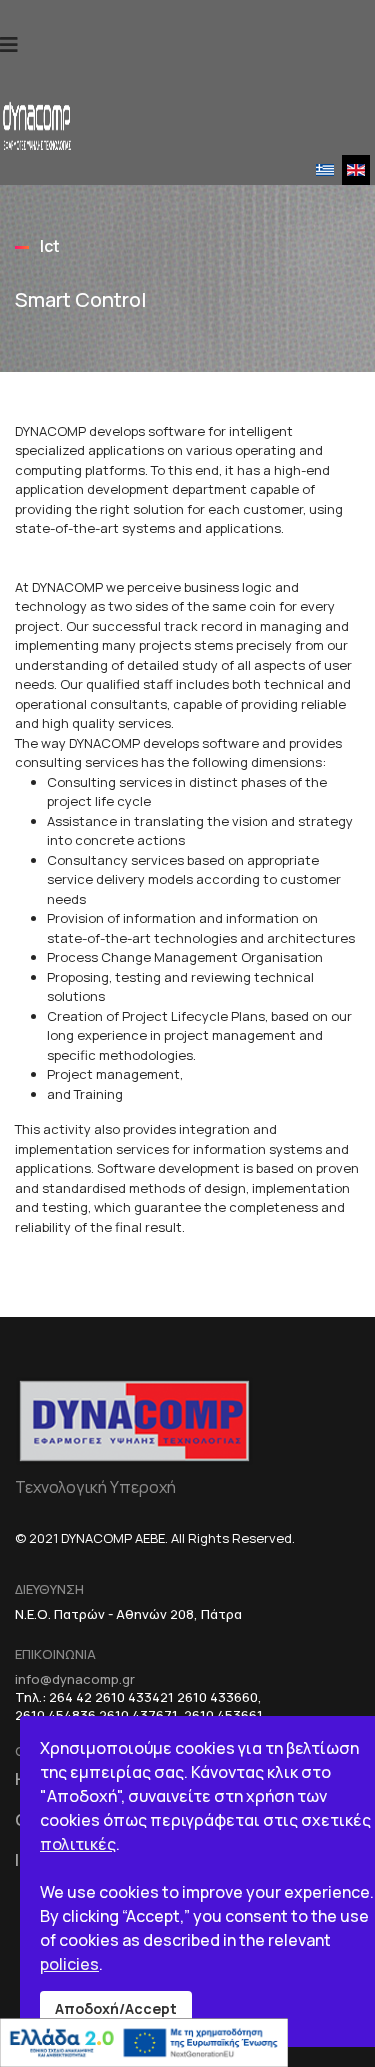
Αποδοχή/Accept (116, 2008)
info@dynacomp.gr (75, 1679)
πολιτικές (78, 1844)
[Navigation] (9, 45)
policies (69, 1964)
